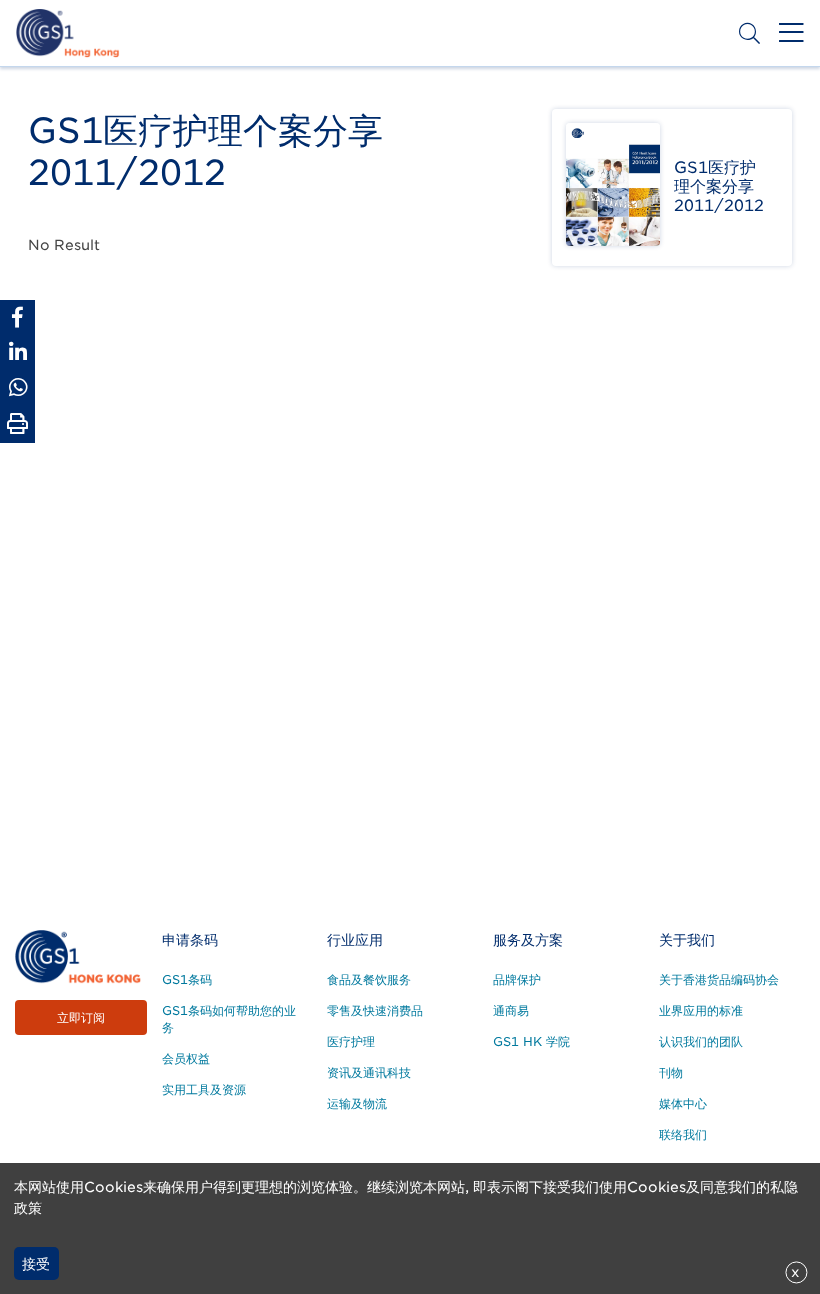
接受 (36, 1264)
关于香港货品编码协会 (719, 979)
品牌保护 (517, 979)
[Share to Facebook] (17, 317)
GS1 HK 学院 (531, 1041)
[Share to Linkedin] (17, 352)
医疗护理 (351, 1041)
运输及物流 (357, 1103)
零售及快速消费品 (375, 1010)
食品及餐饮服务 (369, 979)
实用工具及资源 (204, 1089)
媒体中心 (683, 1103)
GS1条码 (187, 979)
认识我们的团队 (701, 1041)
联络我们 (683, 1134)
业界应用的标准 (701, 1010)
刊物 (671, 1072)
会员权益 (186, 1058)
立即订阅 (81, 1017)
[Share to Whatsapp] (17, 387)
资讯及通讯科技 (369, 1072)
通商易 (511, 1010)
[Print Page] (17, 424)
